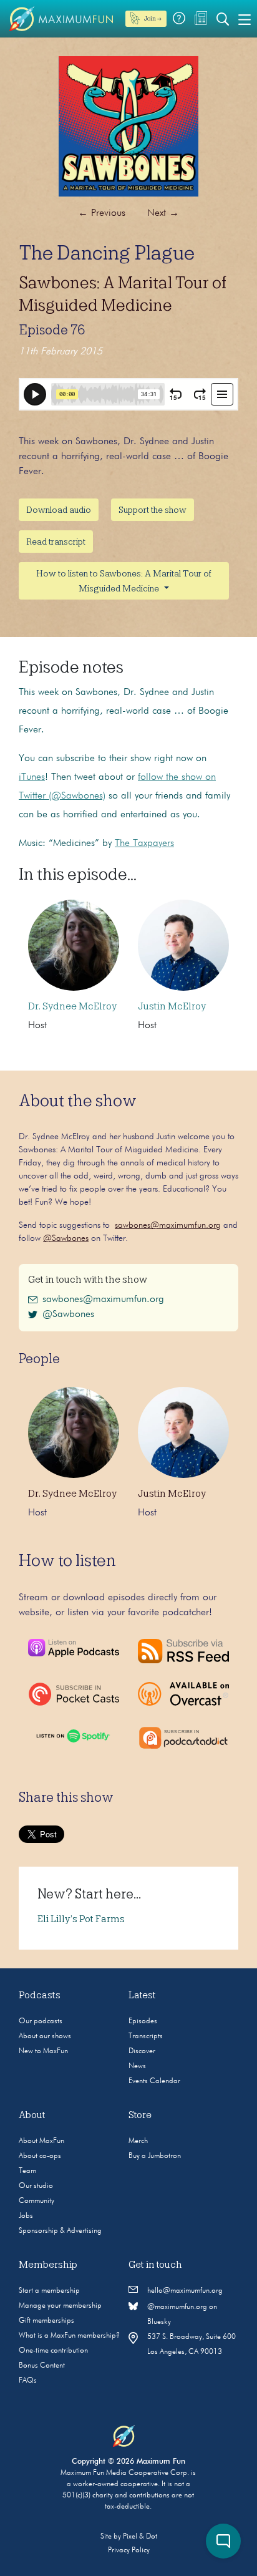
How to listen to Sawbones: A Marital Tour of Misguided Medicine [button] (124, 581)
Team (27, 2171)
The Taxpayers (144, 843)
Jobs (26, 2216)
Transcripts (146, 2036)
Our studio (36, 2186)
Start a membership (49, 2291)
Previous (102, 213)
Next (163, 213)
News (137, 2066)
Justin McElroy (172, 1006)
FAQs (28, 2381)
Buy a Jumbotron (155, 2156)
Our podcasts (41, 2021)
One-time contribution (53, 2351)
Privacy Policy (129, 2550)
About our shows (45, 2036)
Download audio (59, 510)
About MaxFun (41, 2141)
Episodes (143, 2021)
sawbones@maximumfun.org (168, 1225)
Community (36, 2201)
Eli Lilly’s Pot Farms (81, 1919)
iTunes (32, 777)
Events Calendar (154, 2081)
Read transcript (56, 542)
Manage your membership (60, 2306)
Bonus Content (42, 2366)
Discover (142, 2051)
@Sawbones (66, 1238)
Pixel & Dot (140, 2537)
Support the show (153, 510)
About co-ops (40, 2156)
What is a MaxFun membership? (69, 2336)
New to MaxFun (43, 2051)
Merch (138, 2141)
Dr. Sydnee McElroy (72, 1006)
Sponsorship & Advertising (60, 2231)
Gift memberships (46, 2321)
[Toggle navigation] (245, 19)
